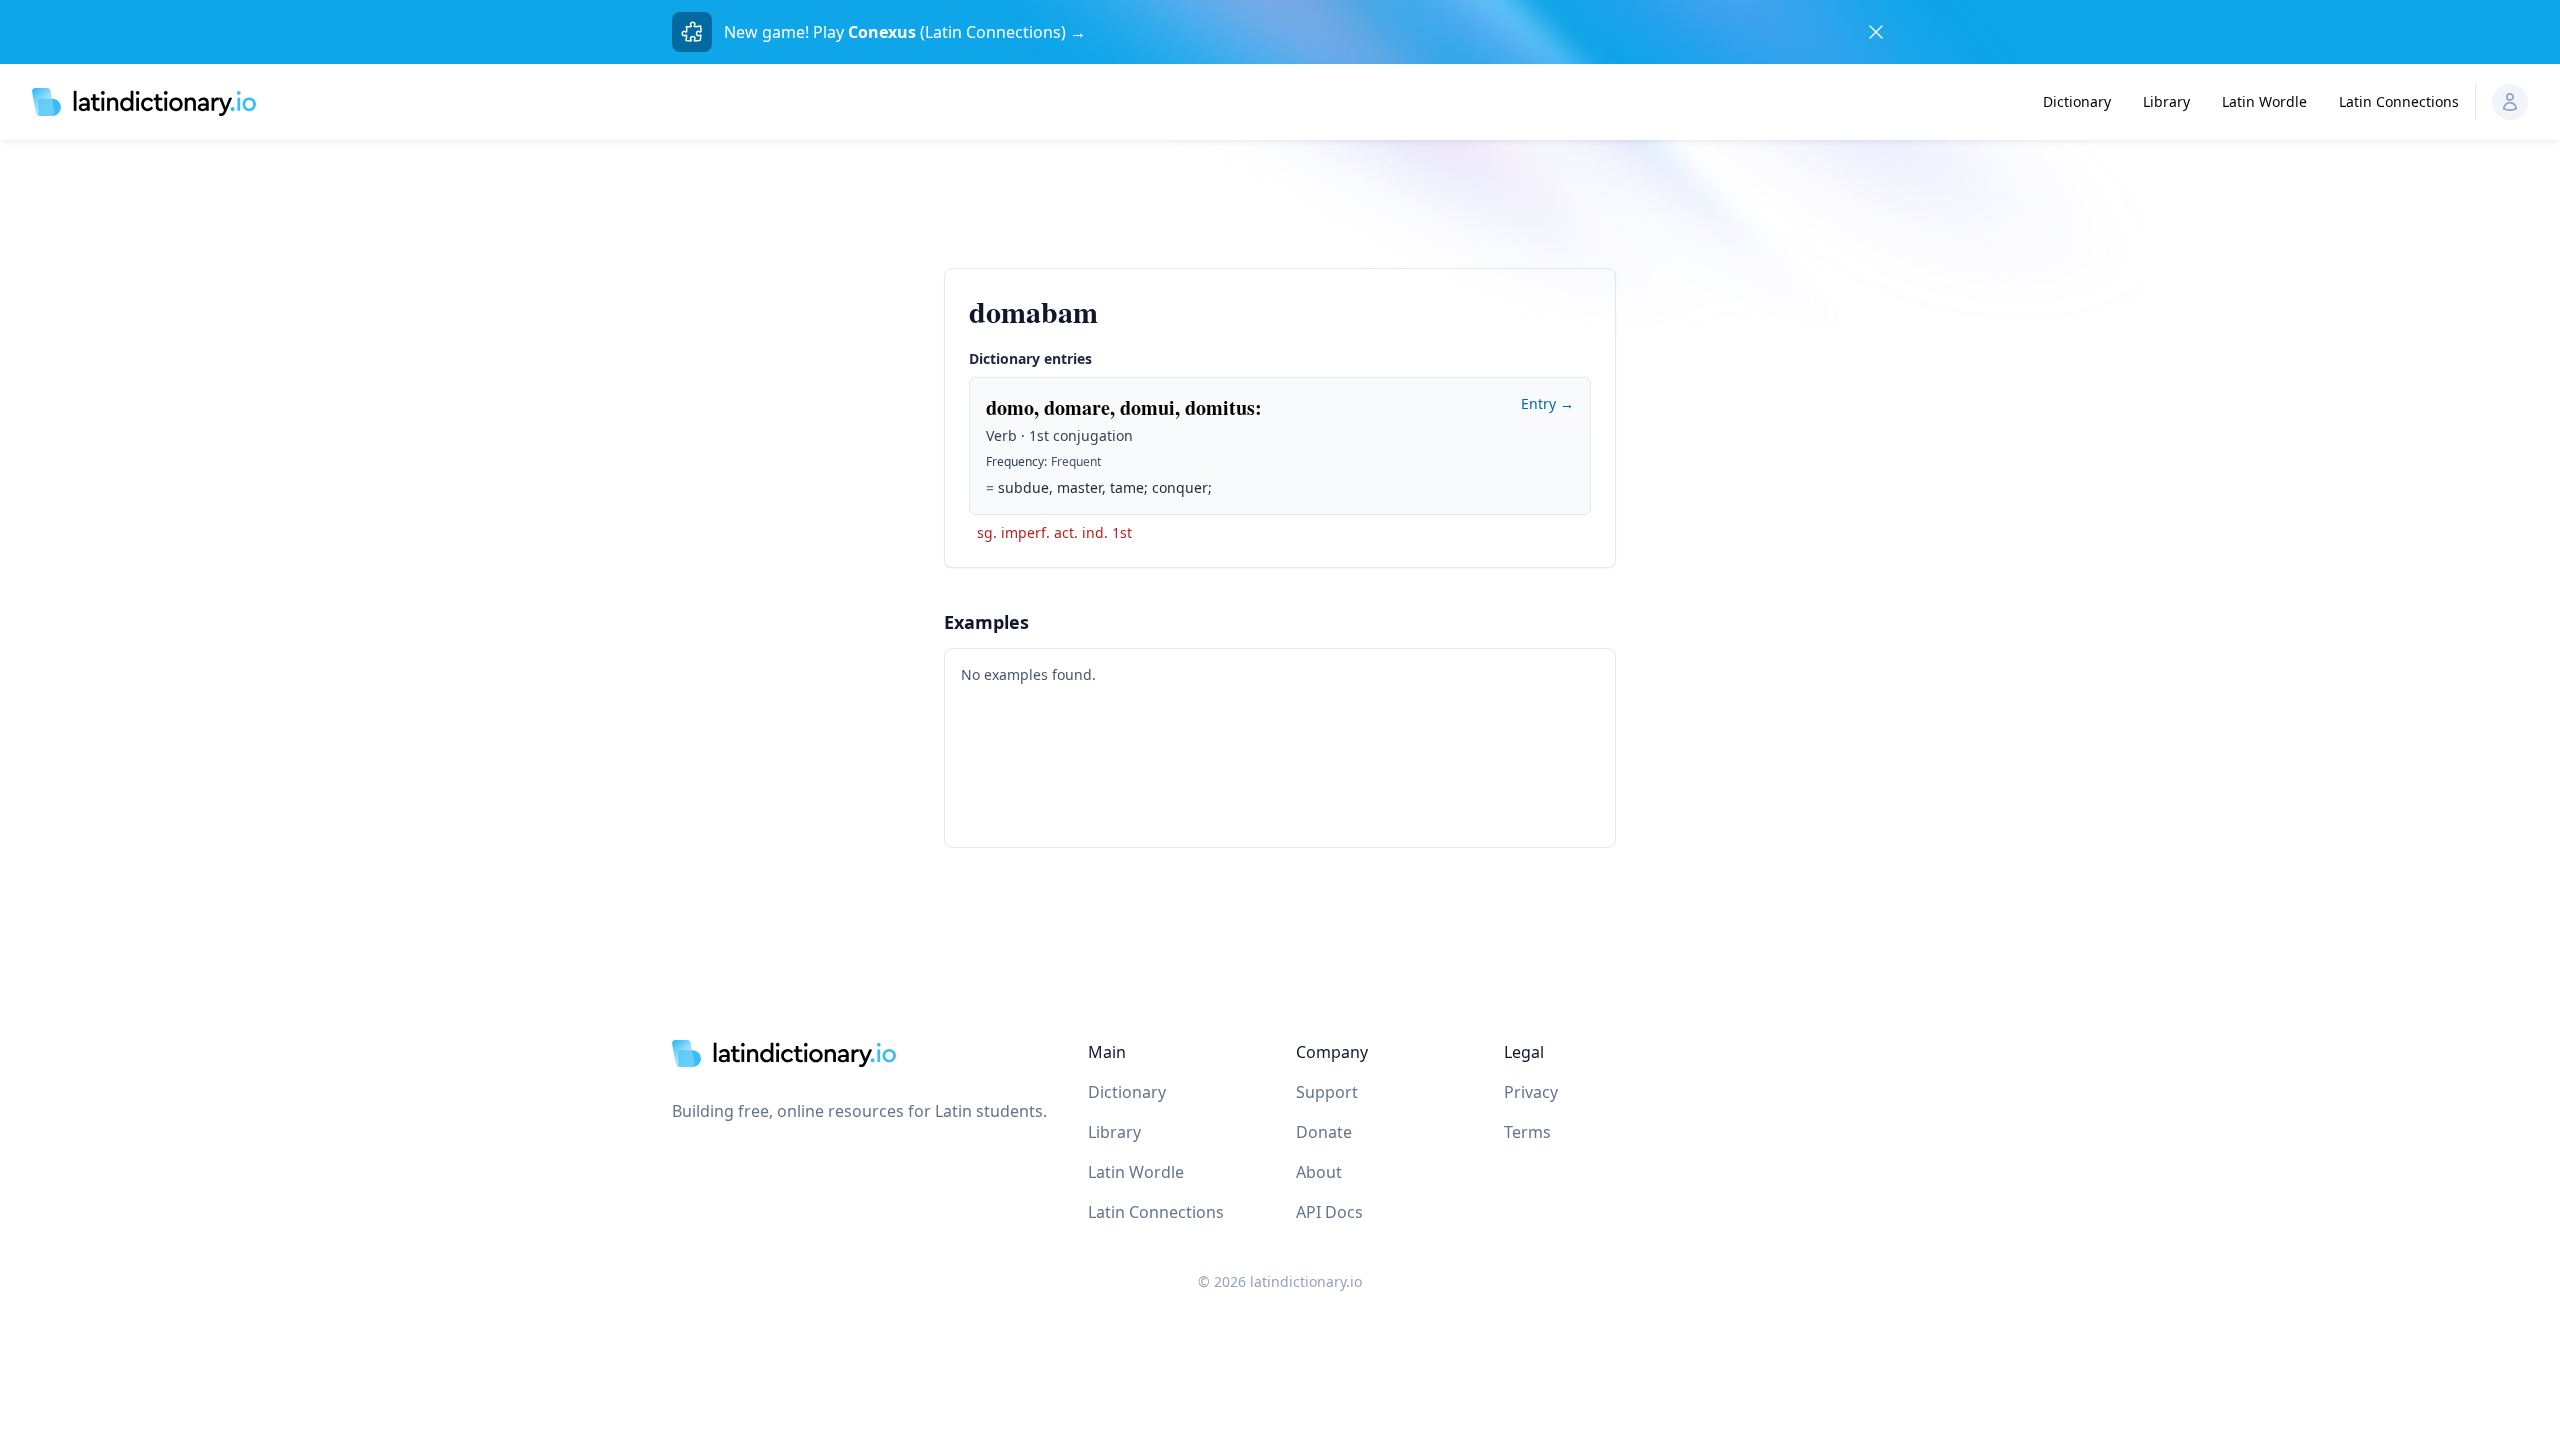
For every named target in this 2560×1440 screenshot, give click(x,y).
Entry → (1547, 403)
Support (1327, 1092)
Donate (1324, 1132)
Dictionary (2077, 101)
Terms (1527, 1132)
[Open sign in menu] (2510, 102)
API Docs (1329, 1212)
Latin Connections (2399, 101)
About (1319, 1172)
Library (2166, 101)
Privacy (1531, 1092)
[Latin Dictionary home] (144, 101)
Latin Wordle (2264, 101)
